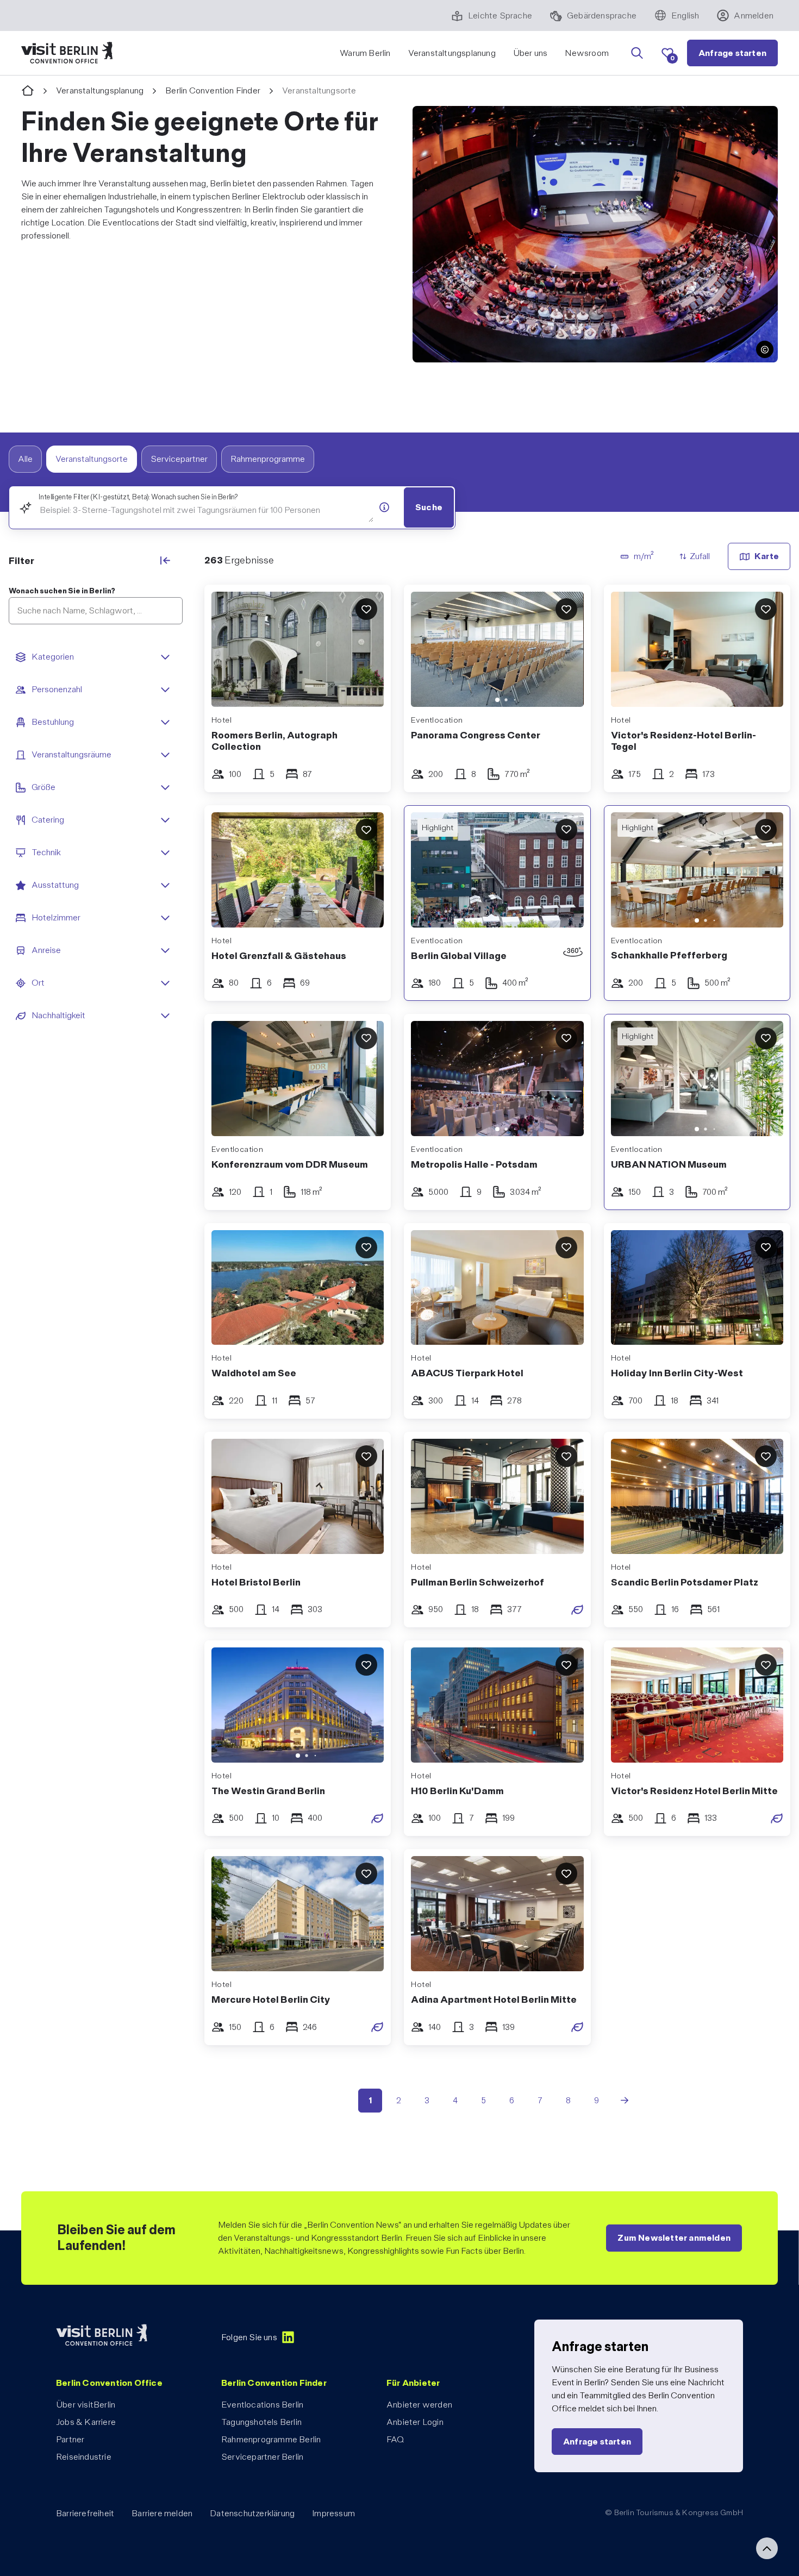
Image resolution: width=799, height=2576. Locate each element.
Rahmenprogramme (268, 459)
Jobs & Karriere (86, 2422)
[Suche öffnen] (637, 53)
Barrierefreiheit (85, 2513)
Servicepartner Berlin (262, 2457)
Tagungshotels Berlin (261, 2422)
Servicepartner (179, 459)
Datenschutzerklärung (252, 2513)
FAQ (395, 2439)
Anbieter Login (415, 2422)
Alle (25, 459)
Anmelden (754, 15)
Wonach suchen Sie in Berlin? (62, 591)
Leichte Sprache (500, 15)
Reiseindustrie (84, 2457)
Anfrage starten (732, 53)
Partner (70, 2439)
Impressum (333, 2513)
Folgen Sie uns (249, 2337)
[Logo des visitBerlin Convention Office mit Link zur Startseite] (67, 53)
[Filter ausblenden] (165, 560)
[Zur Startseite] (28, 91)
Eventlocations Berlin (262, 2405)
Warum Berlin (365, 53)
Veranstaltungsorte (92, 459)
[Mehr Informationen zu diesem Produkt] (384, 507)
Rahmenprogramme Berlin (271, 2439)
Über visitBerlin (86, 2405)
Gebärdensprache (602, 15)
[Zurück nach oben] (767, 2548)
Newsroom (587, 53)
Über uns (530, 53)
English (685, 15)
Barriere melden (162, 2513)
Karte (767, 556)
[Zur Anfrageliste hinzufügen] (366, 609)
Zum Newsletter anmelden (674, 2238)
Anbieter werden (419, 2405)
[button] (765, 349)
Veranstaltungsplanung (452, 53)
